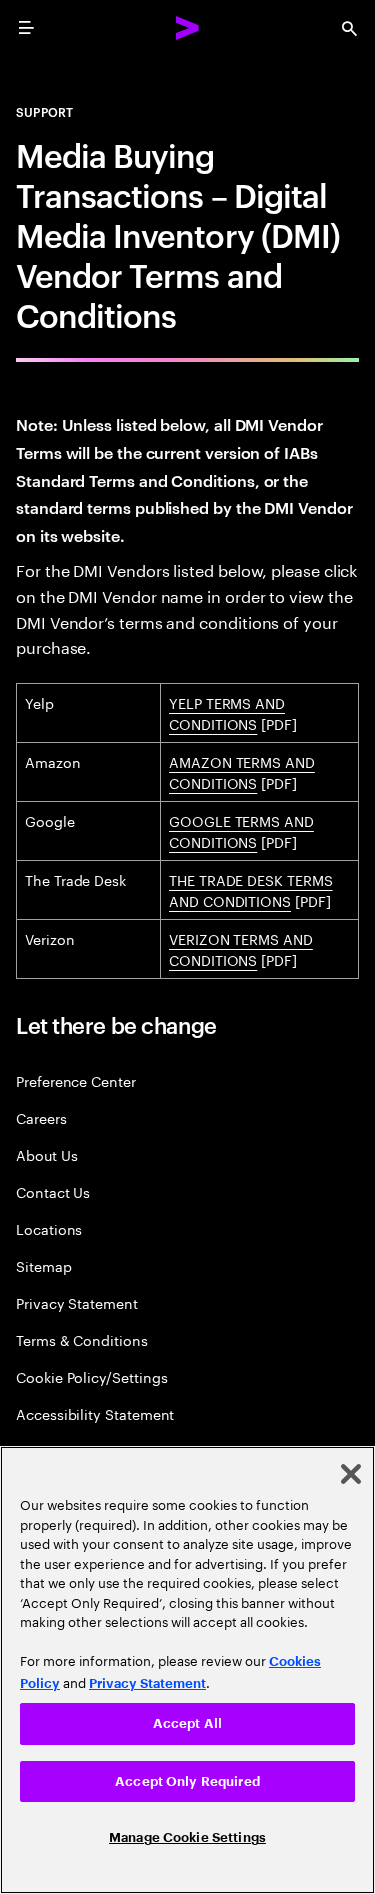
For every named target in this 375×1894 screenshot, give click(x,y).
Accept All (187, 1723)
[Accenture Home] (188, 28)
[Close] (351, 1474)
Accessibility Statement (95, 1413)
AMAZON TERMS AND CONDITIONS (242, 771)
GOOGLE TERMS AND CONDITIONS (241, 830)
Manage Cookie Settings (187, 1837)
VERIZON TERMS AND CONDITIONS (241, 948)
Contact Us (53, 1191)
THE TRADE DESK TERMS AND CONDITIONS (251, 889)
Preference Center (76, 1080)
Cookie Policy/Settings (91, 1376)
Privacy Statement (77, 1302)
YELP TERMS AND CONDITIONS (227, 712)
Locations (49, 1228)
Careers (41, 1117)
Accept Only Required (187, 1781)
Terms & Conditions (82, 1339)
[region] (187, 1670)
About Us (46, 1154)
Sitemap (44, 1265)
